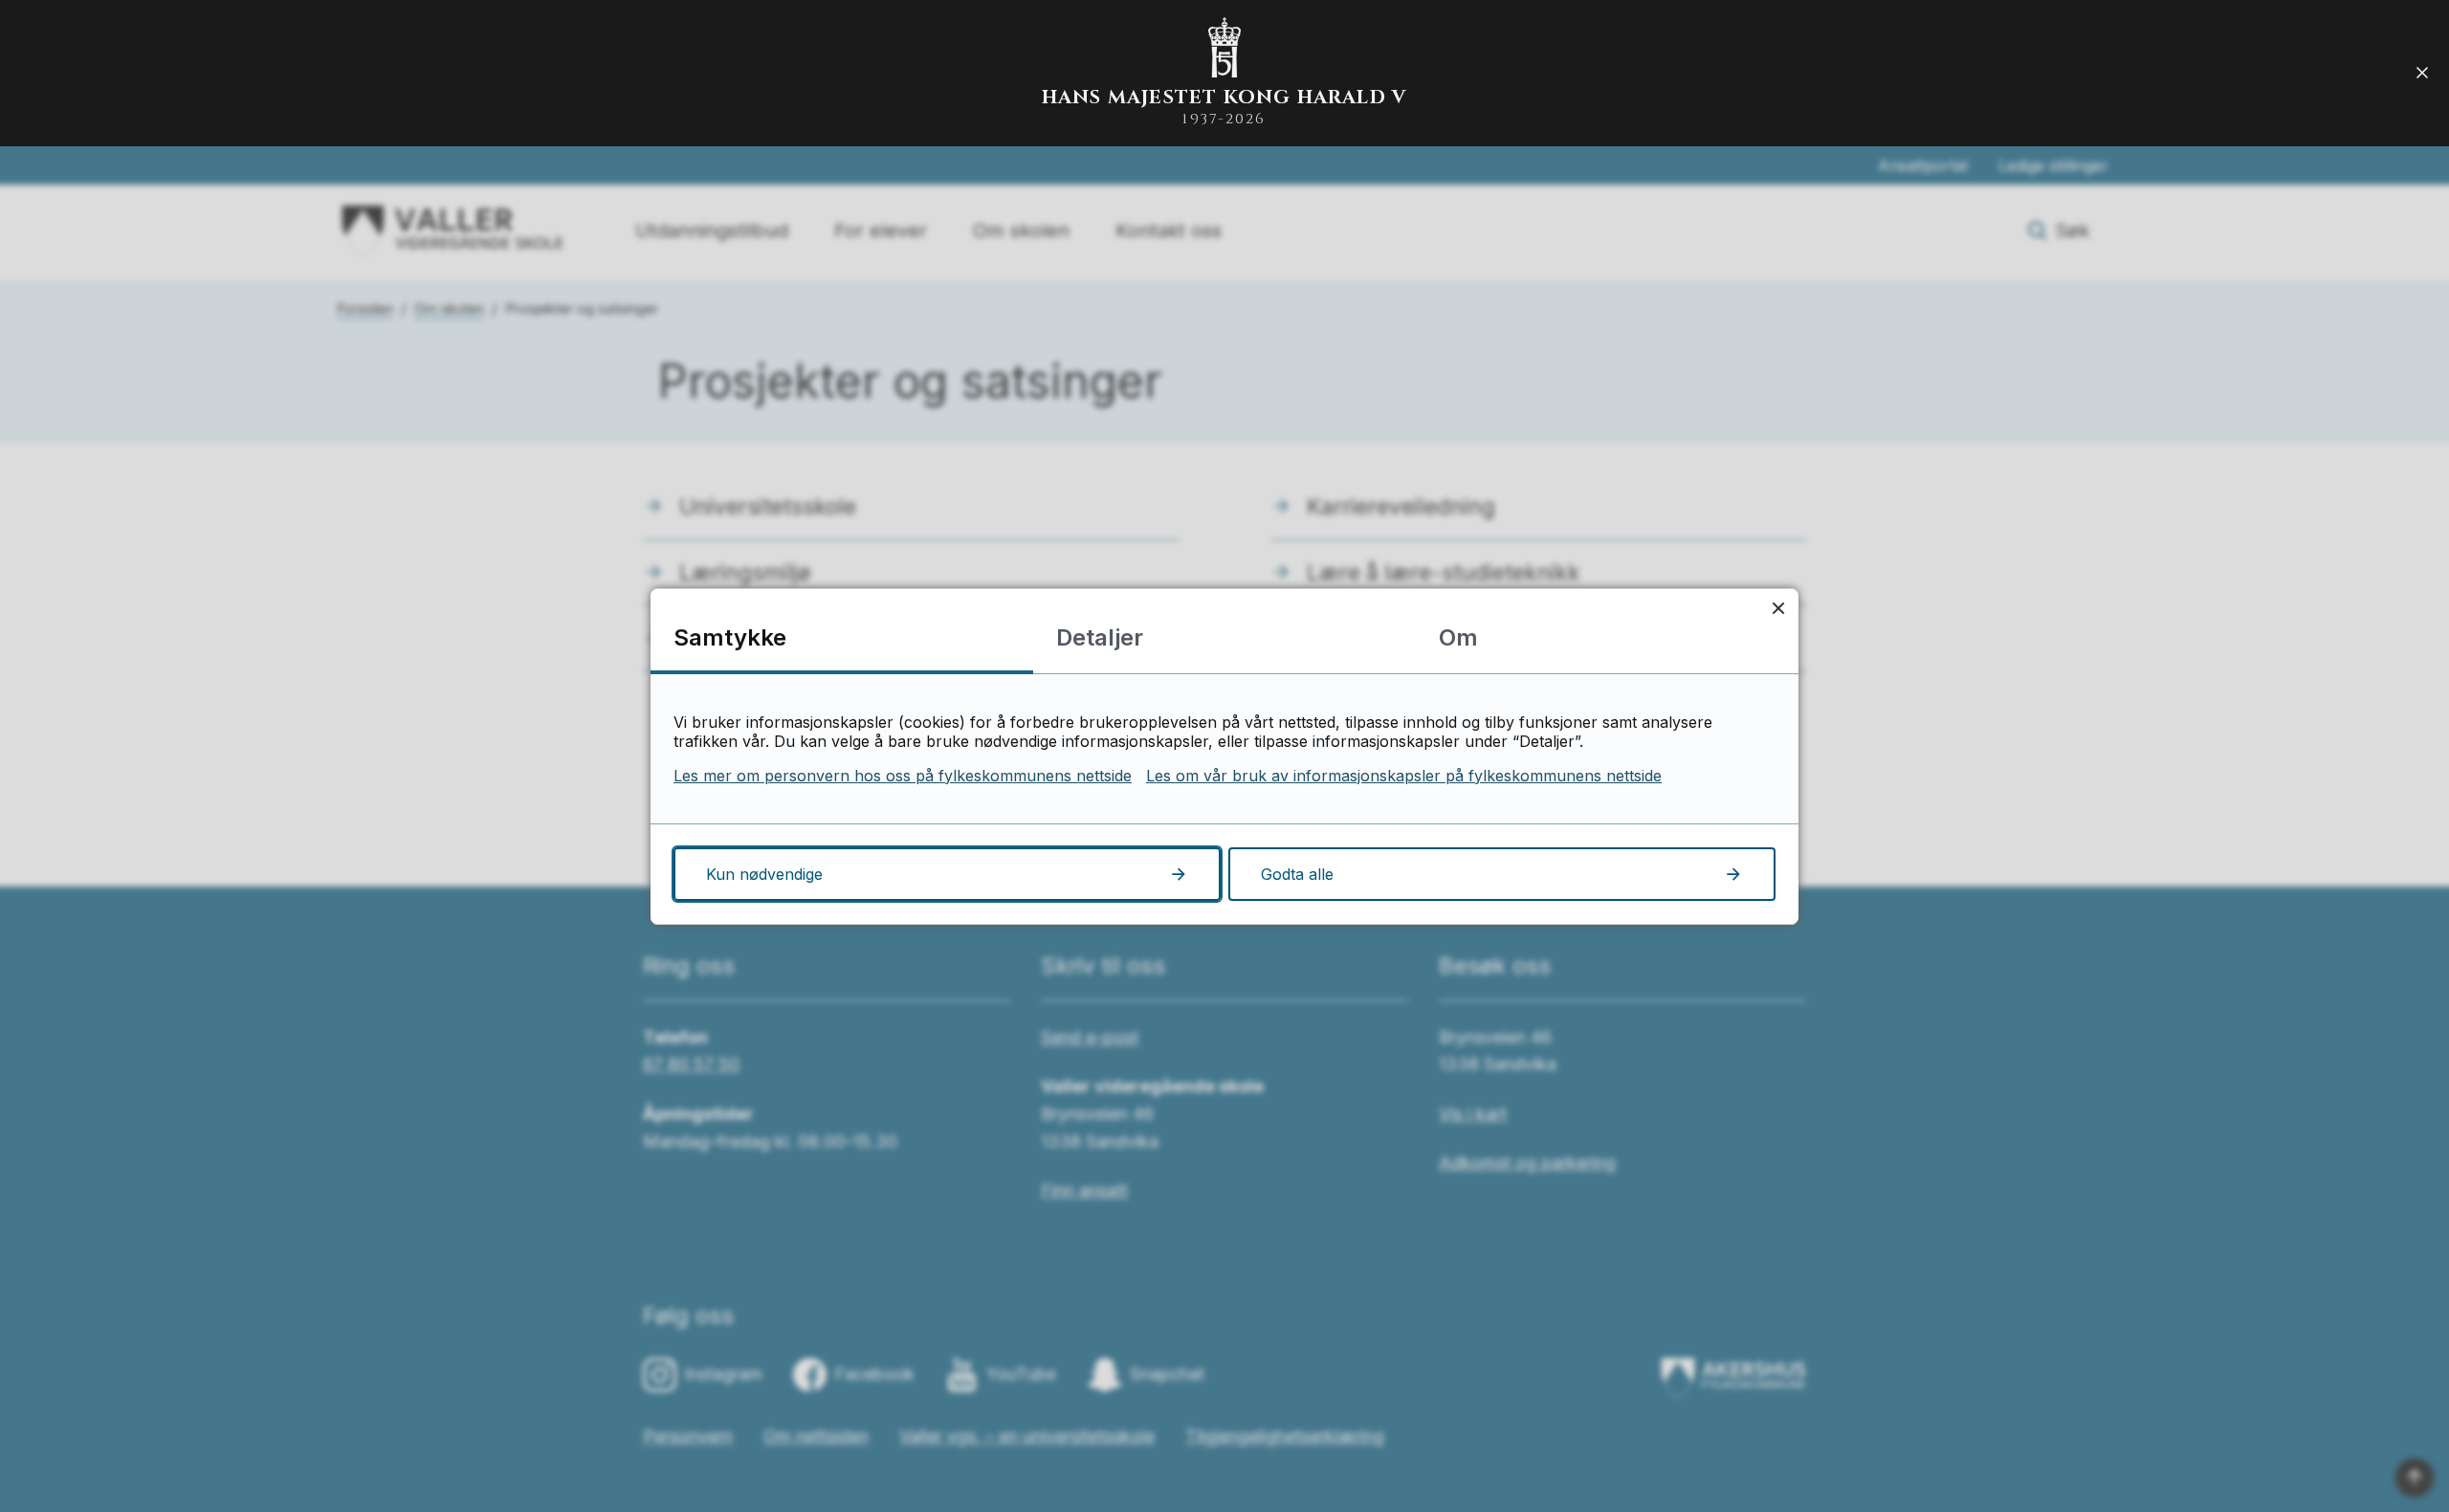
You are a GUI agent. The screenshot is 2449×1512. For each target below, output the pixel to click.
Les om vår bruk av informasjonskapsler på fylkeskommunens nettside (1404, 776)
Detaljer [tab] (1100, 637)
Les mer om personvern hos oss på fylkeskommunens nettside (903, 776)
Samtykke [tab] (730, 637)
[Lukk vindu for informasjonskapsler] (1778, 609)
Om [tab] (1458, 637)
